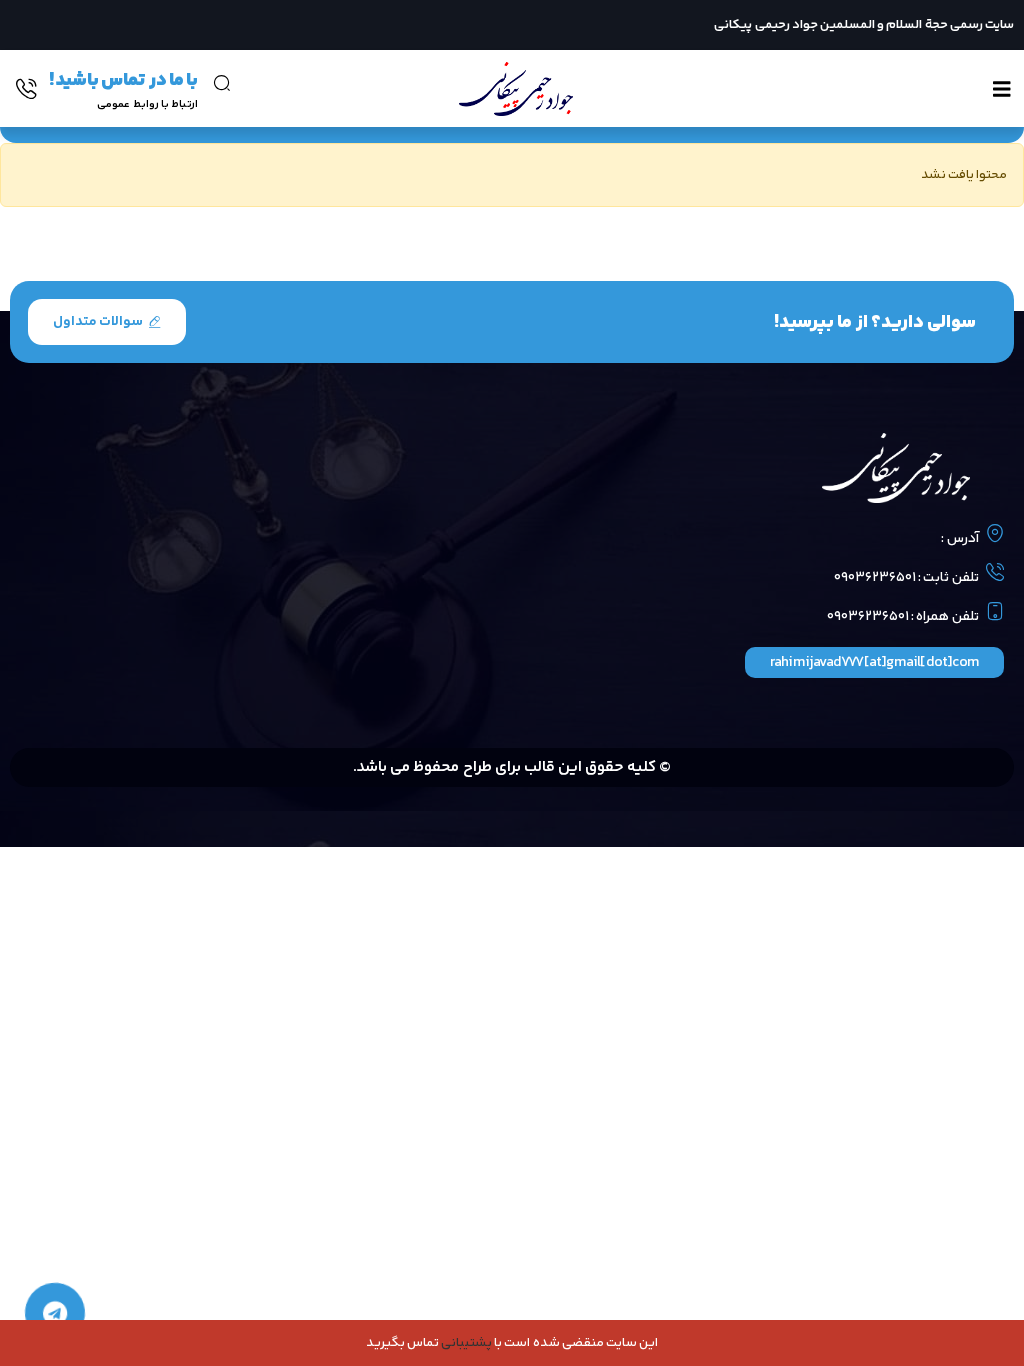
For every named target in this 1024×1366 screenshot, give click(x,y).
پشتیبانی (466, 1343)
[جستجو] (221, 83)
